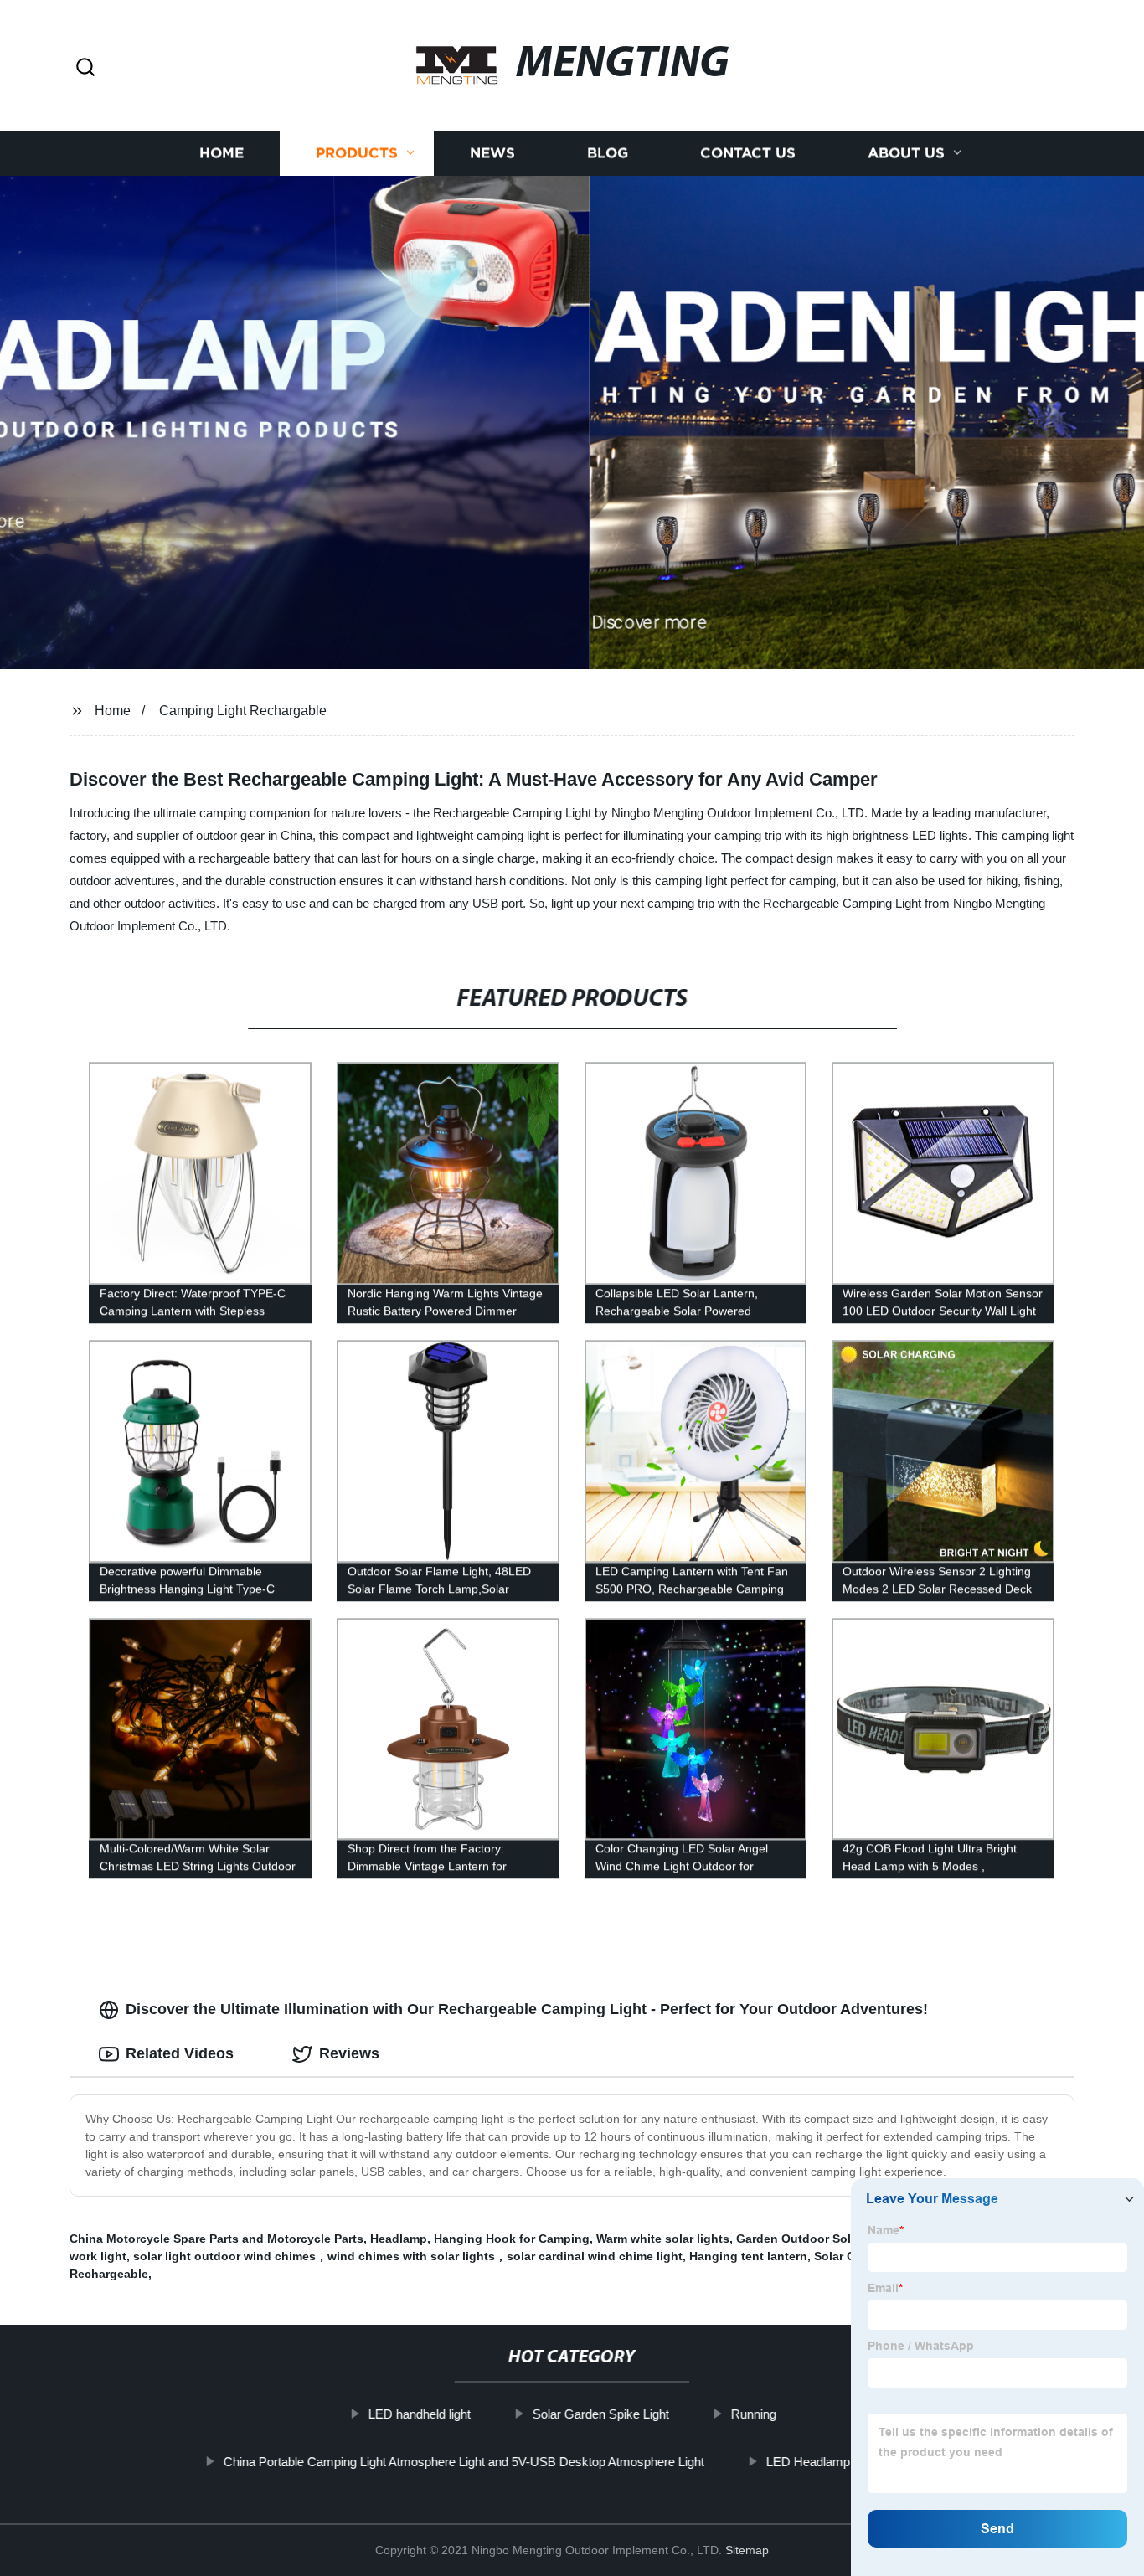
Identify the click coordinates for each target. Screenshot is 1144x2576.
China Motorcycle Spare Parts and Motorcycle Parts (216, 2239)
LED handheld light (419, 2414)
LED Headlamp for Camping (843, 2462)
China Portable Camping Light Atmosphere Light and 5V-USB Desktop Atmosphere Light (464, 2462)
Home (222, 153)
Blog (608, 153)
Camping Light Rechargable (243, 711)
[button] (85, 68)
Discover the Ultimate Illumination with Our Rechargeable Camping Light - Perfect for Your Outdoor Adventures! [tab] (527, 2009)
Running (753, 2414)
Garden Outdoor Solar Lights (819, 2239)
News (492, 153)
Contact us (748, 153)
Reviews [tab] (349, 2053)
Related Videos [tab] (180, 2053)
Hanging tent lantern (748, 2256)
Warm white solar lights (663, 2239)
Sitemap (747, 2550)
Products (357, 153)
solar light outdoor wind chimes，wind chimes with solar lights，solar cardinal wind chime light (408, 2256)
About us (906, 153)
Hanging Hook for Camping (512, 2239)
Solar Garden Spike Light (600, 2414)
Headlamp (399, 2239)
